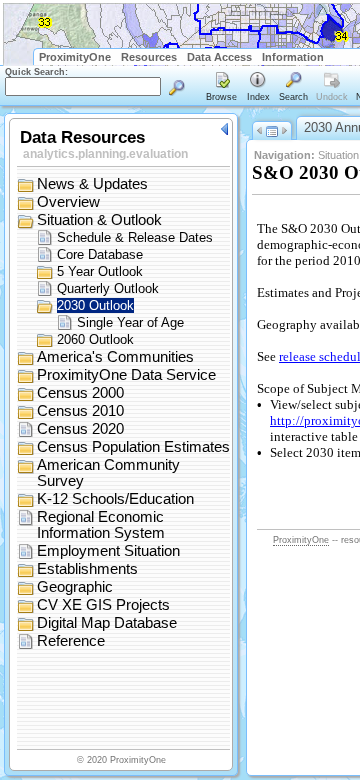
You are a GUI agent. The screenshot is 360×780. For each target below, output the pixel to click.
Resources (149, 57)
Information (293, 57)
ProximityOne (75, 57)
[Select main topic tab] (222, 88)
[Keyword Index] (258, 88)
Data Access (219, 57)
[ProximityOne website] (344, 57)
